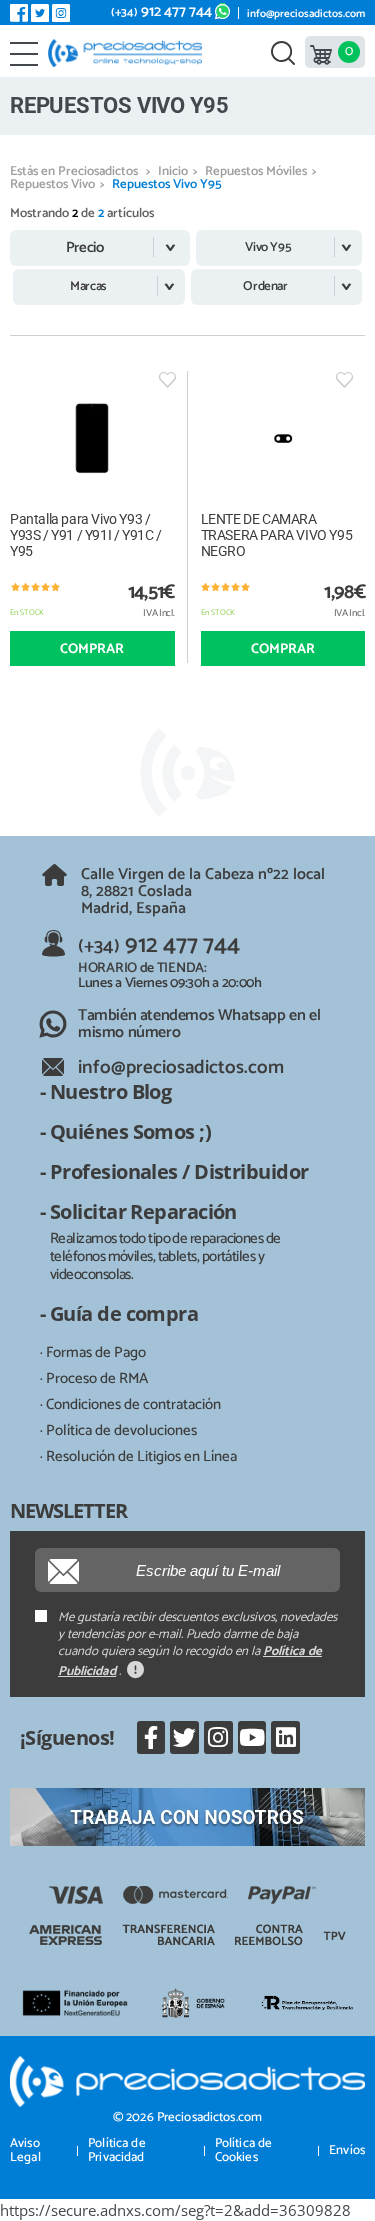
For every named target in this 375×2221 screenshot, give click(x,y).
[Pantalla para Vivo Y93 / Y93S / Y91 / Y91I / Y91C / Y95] (92, 438)
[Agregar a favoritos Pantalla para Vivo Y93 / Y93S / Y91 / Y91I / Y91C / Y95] (167, 379)
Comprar (92, 649)
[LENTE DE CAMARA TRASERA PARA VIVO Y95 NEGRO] (283, 438)
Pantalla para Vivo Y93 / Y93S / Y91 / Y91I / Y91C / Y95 (86, 535)
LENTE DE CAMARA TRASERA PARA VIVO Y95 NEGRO (277, 535)
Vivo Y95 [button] (268, 247)
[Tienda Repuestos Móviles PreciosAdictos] (129, 53)
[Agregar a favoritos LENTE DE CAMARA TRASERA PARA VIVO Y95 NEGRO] (344, 379)
